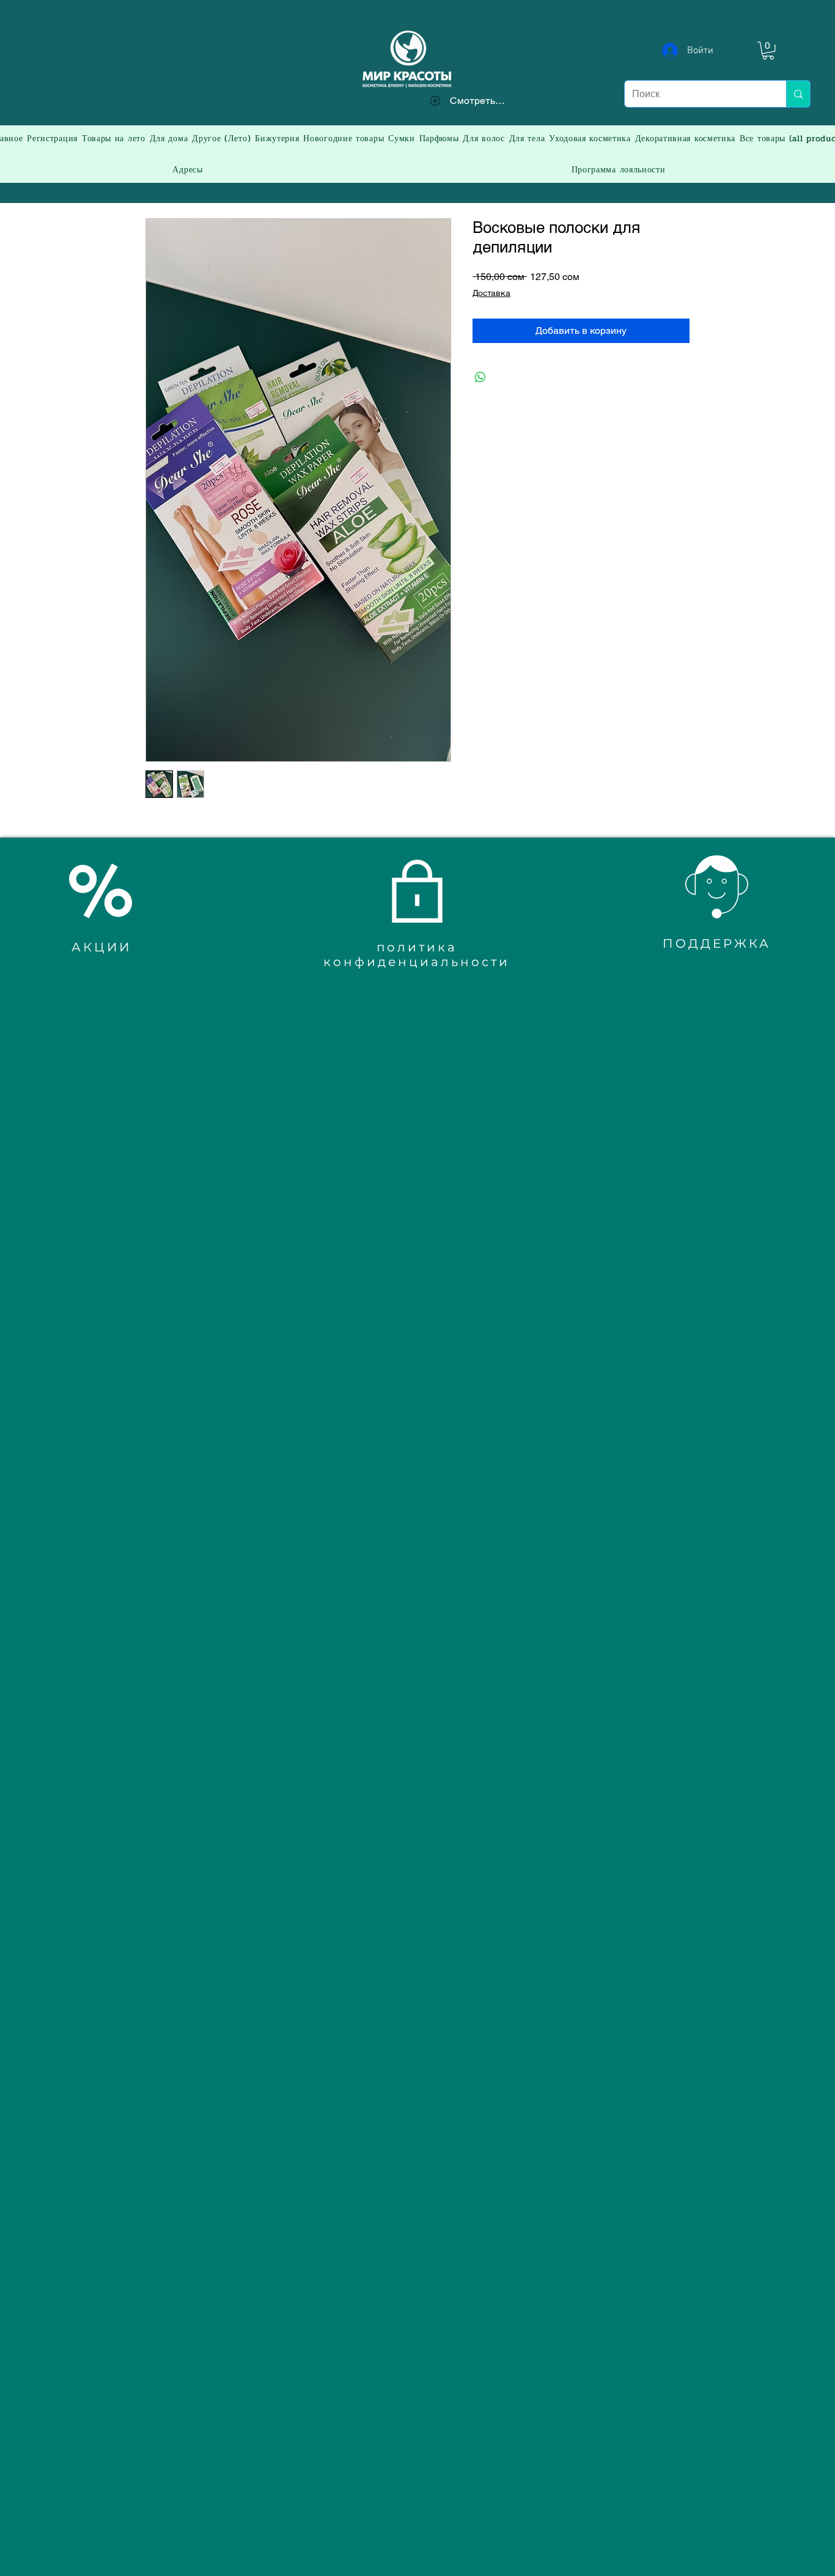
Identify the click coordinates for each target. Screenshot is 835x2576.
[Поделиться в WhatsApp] (480, 377)
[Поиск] (798, 94)
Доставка (491, 293)
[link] (768, 50)
